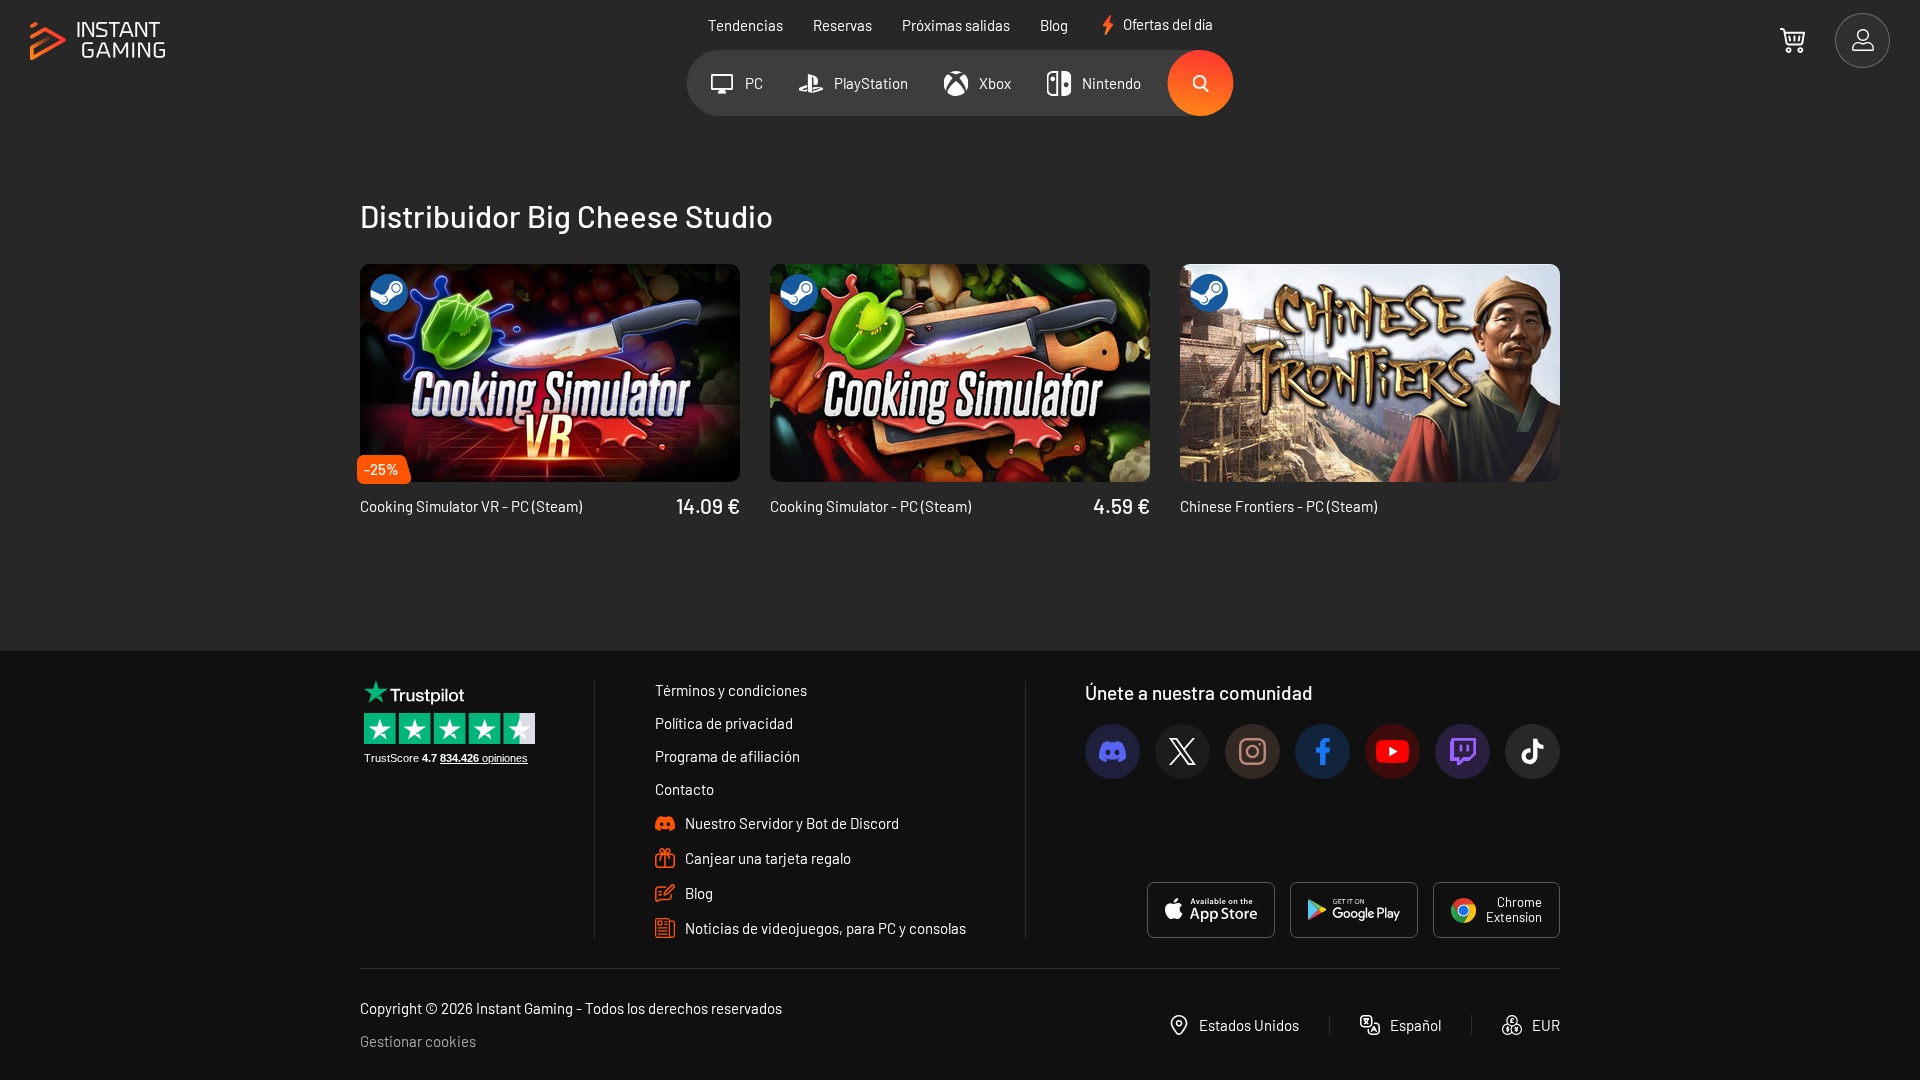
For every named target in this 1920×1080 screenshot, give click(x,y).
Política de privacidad (724, 723)
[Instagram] (1252, 751)
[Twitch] (1462, 751)
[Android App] (1354, 910)
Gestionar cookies (418, 1041)
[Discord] (1112, 751)
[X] (1182, 751)
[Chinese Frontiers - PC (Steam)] (1370, 373)
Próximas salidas (956, 25)
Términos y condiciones (731, 690)
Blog (1054, 25)
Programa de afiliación (727, 756)
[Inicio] (97, 41)
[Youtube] (1392, 751)
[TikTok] (1532, 751)
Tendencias (745, 25)
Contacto (684, 789)
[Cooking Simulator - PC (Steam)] (960, 373)
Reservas (842, 25)
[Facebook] (1322, 751)
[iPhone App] (1211, 910)
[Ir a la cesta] (1792, 40)
